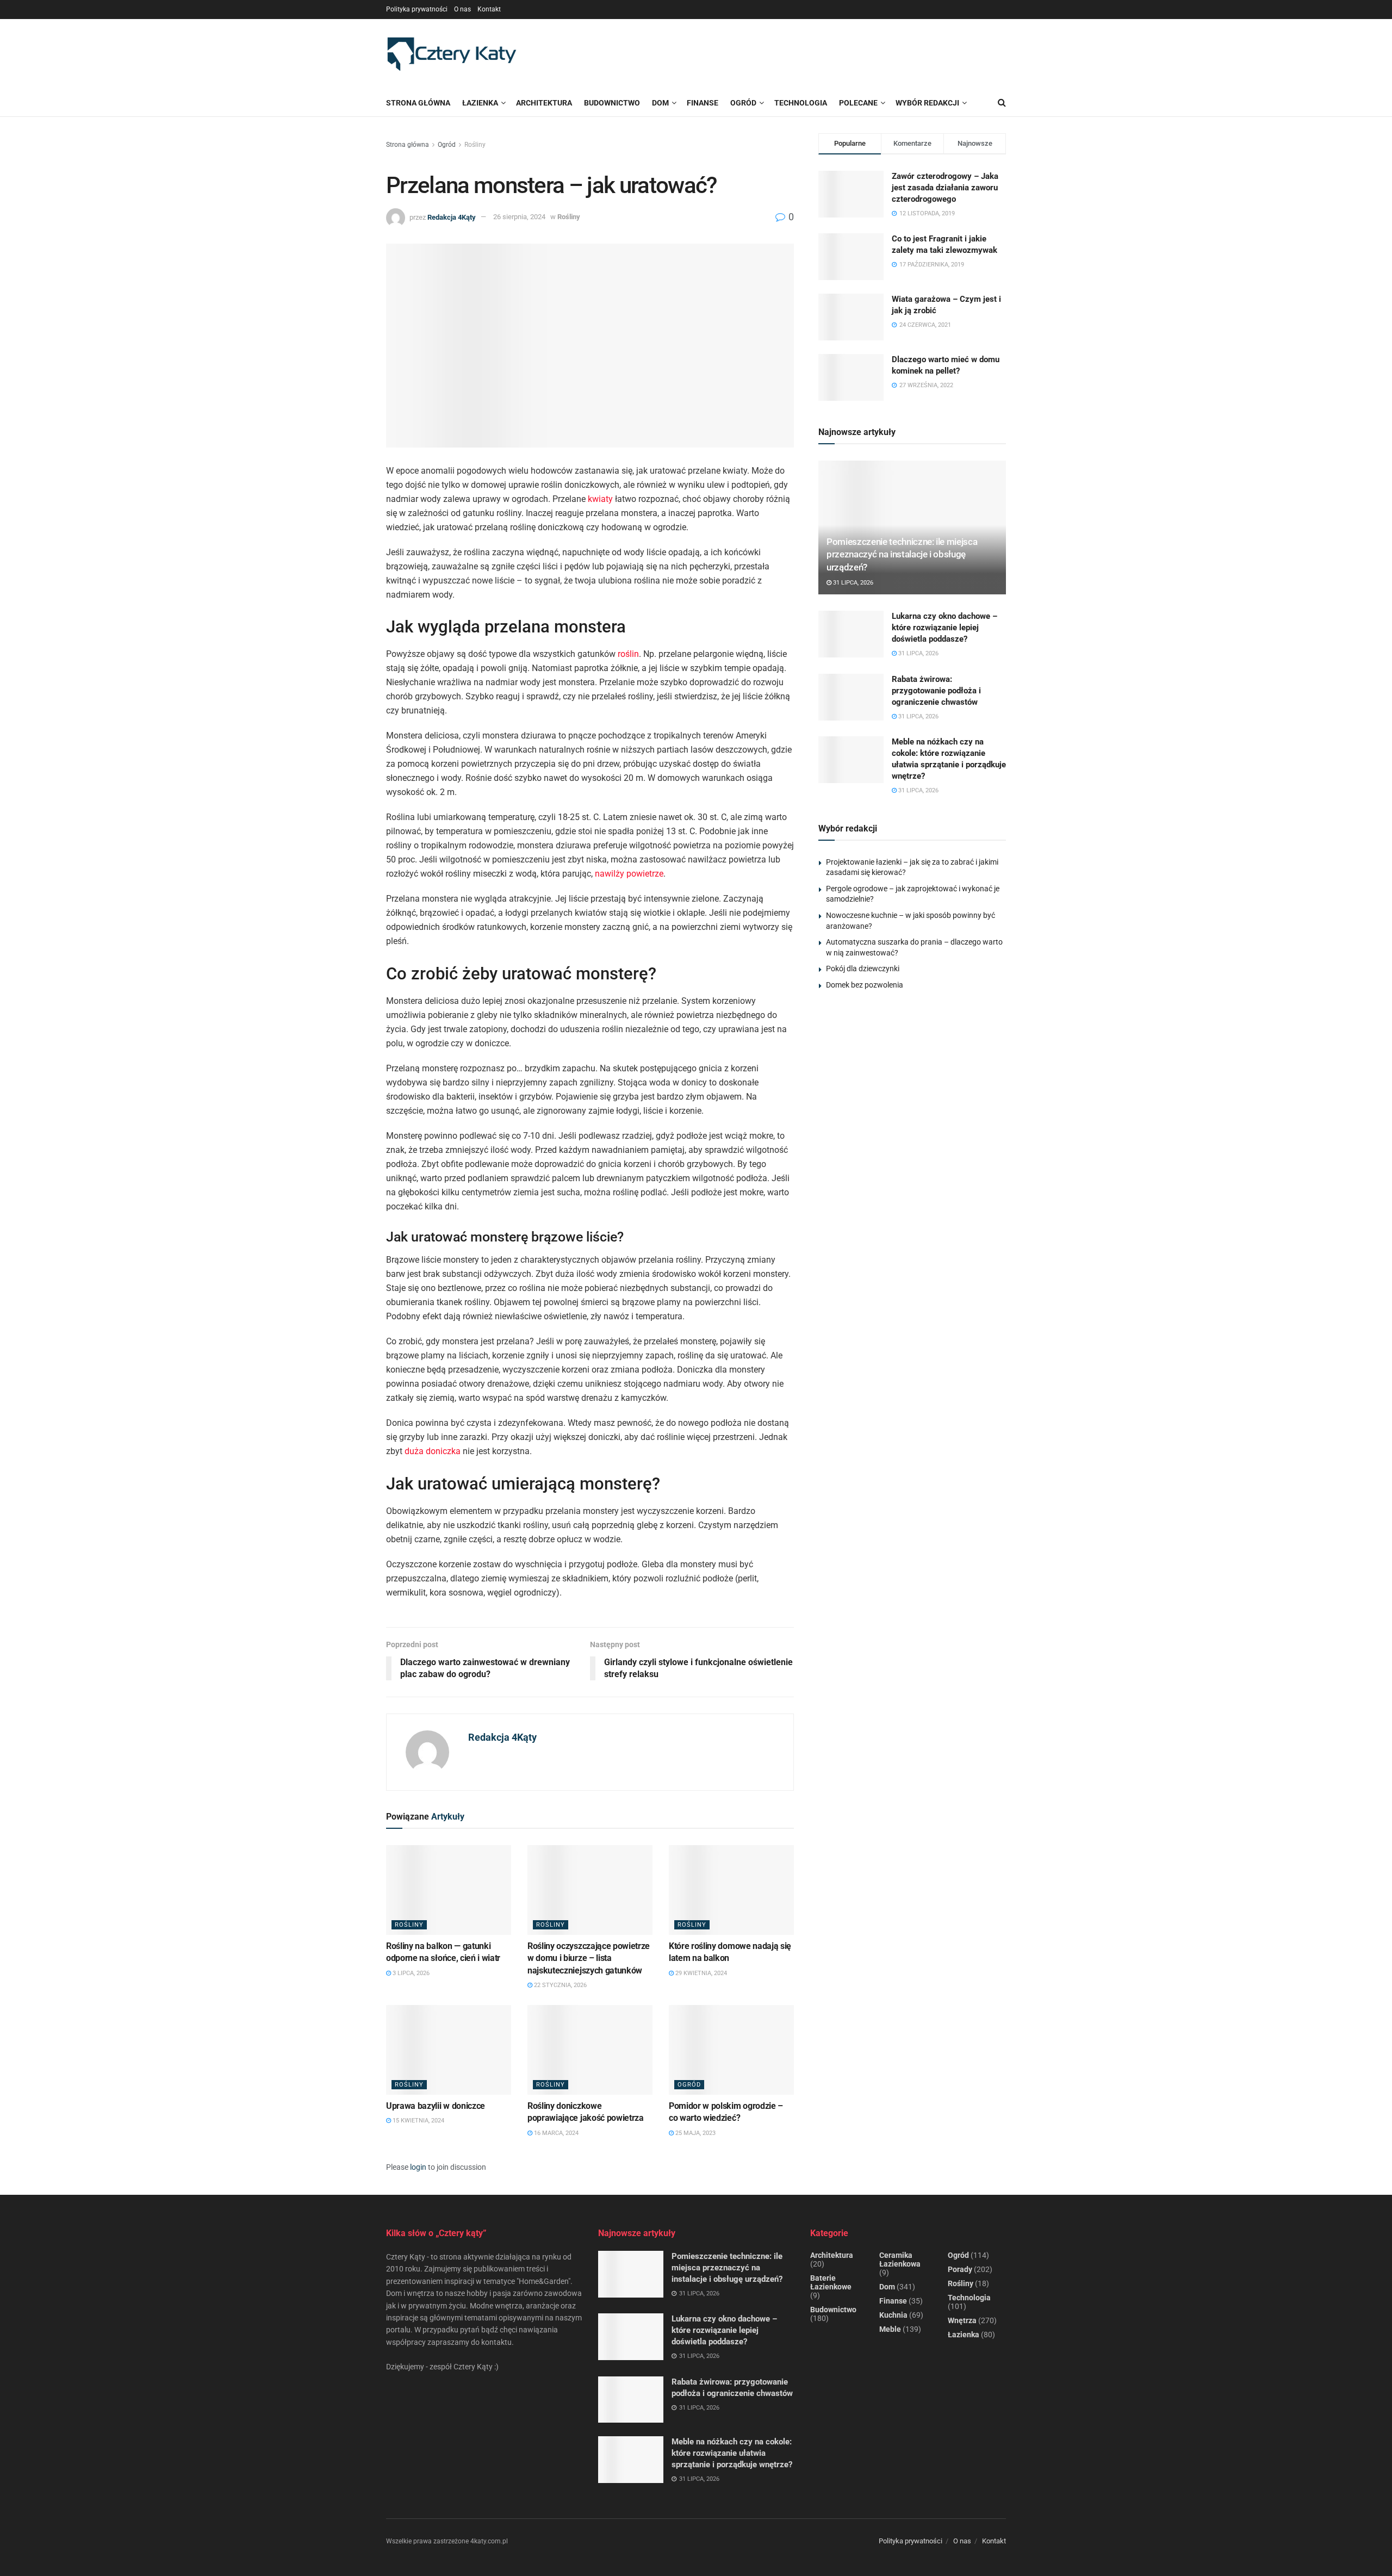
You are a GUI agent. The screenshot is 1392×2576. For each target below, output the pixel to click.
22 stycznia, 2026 (560, 1985)
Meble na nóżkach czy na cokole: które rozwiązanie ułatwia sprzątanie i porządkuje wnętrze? (732, 2453)
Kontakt (489, 9)
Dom (887, 2287)
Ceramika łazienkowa (900, 2260)
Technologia (969, 2298)
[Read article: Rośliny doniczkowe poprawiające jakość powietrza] (590, 2050)
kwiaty (600, 499)
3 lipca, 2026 (410, 1973)
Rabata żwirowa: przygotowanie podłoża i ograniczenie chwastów (936, 691)
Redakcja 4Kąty (452, 217)
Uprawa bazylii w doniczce (436, 2106)
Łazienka (480, 103)
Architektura (832, 2255)
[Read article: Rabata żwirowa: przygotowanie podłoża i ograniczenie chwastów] (851, 697)
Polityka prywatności (417, 9)
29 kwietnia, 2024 (700, 1973)
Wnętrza (962, 2320)
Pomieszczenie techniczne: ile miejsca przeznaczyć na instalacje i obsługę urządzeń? (902, 555)
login (418, 2167)
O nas (462, 9)
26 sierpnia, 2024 (519, 217)
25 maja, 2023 (695, 2133)
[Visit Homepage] (451, 54)
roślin (628, 654)
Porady (960, 2269)
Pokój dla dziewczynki (863, 969)
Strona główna (418, 103)
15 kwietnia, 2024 (418, 2121)
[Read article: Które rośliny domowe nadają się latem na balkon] (731, 1890)
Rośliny (475, 145)
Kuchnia (893, 2315)
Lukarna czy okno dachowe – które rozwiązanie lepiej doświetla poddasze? (944, 628)
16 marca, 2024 (555, 2133)
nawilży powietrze (629, 874)
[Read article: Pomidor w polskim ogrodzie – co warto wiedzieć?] (731, 2050)
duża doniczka (433, 1451)
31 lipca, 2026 (852, 583)
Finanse (893, 2301)
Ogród (447, 145)
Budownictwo (833, 2310)
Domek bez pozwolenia (865, 985)
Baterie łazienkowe (831, 2282)
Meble (890, 2329)
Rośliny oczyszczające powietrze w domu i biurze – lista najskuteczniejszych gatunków (589, 1958)
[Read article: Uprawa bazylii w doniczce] (449, 2050)
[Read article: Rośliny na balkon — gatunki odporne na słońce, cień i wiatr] (449, 1890)
